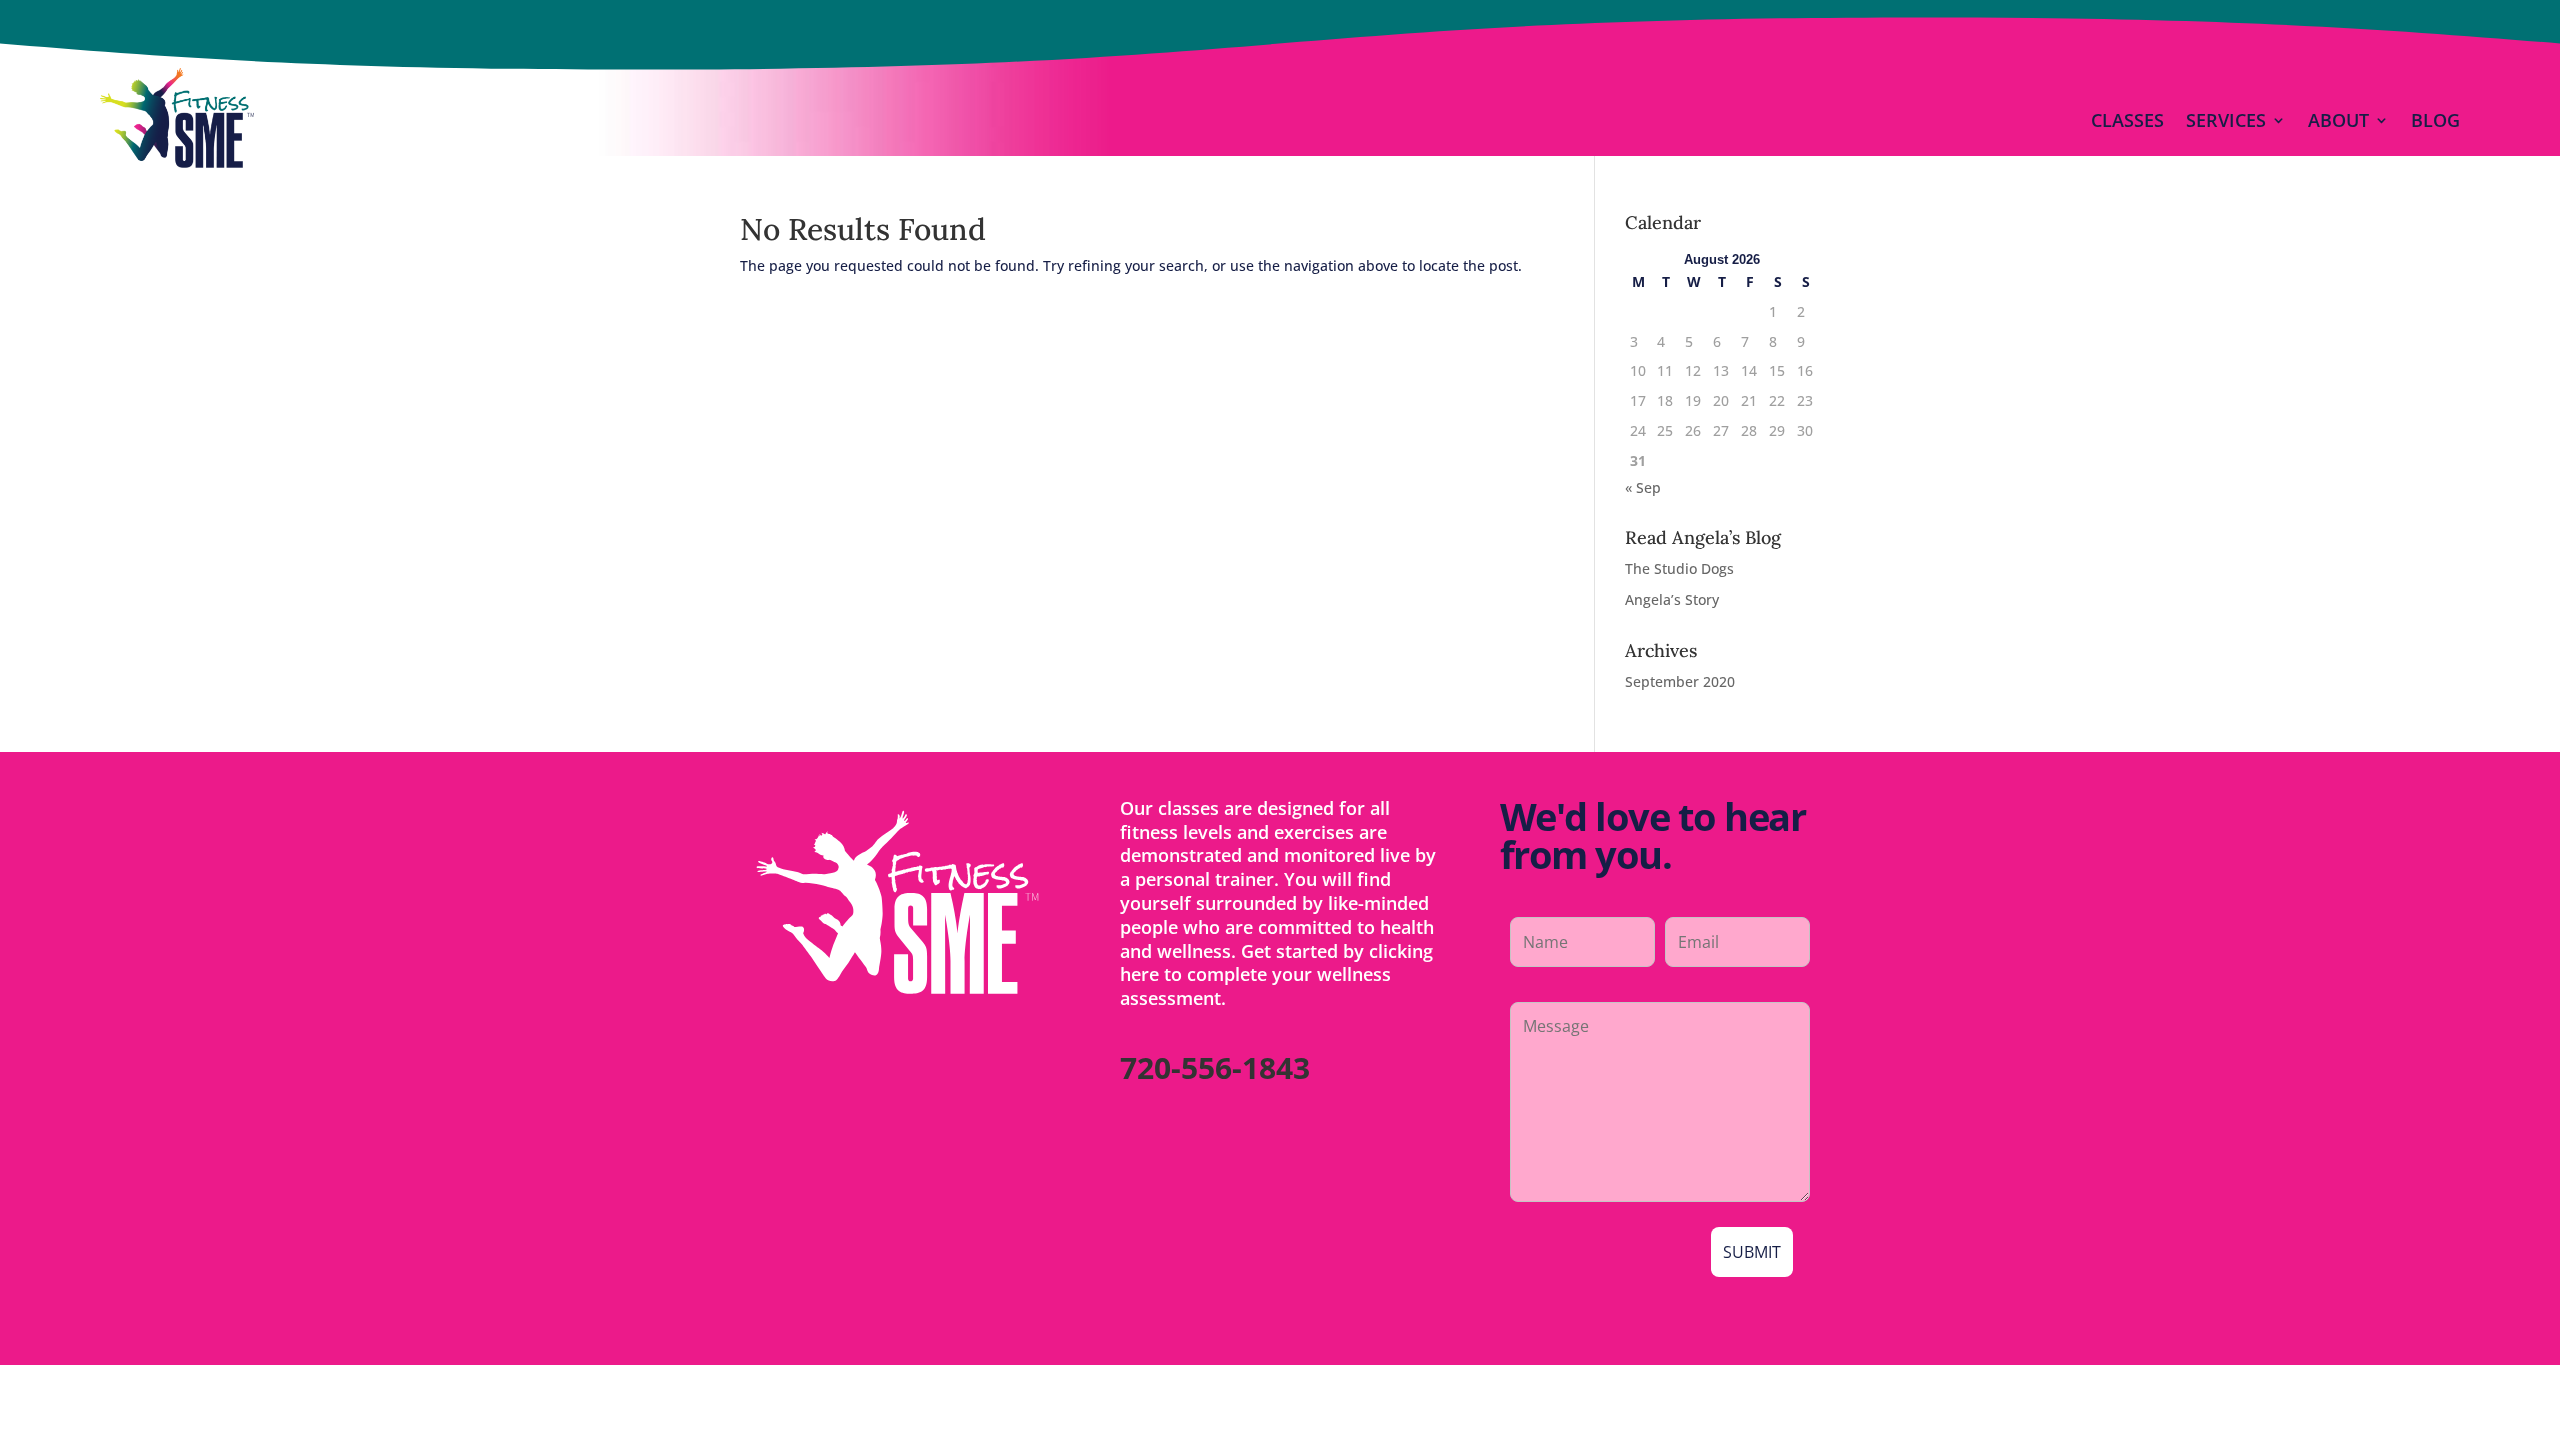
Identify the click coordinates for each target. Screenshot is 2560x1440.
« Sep (1643, 487)
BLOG (2435, 120)
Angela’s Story (1672, 599)
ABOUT (2338, 120)
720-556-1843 (1215, 1067)
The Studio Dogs (1679, 568)
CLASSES (2127, 120)
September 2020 (1680, 681)
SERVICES (2226, 120)
